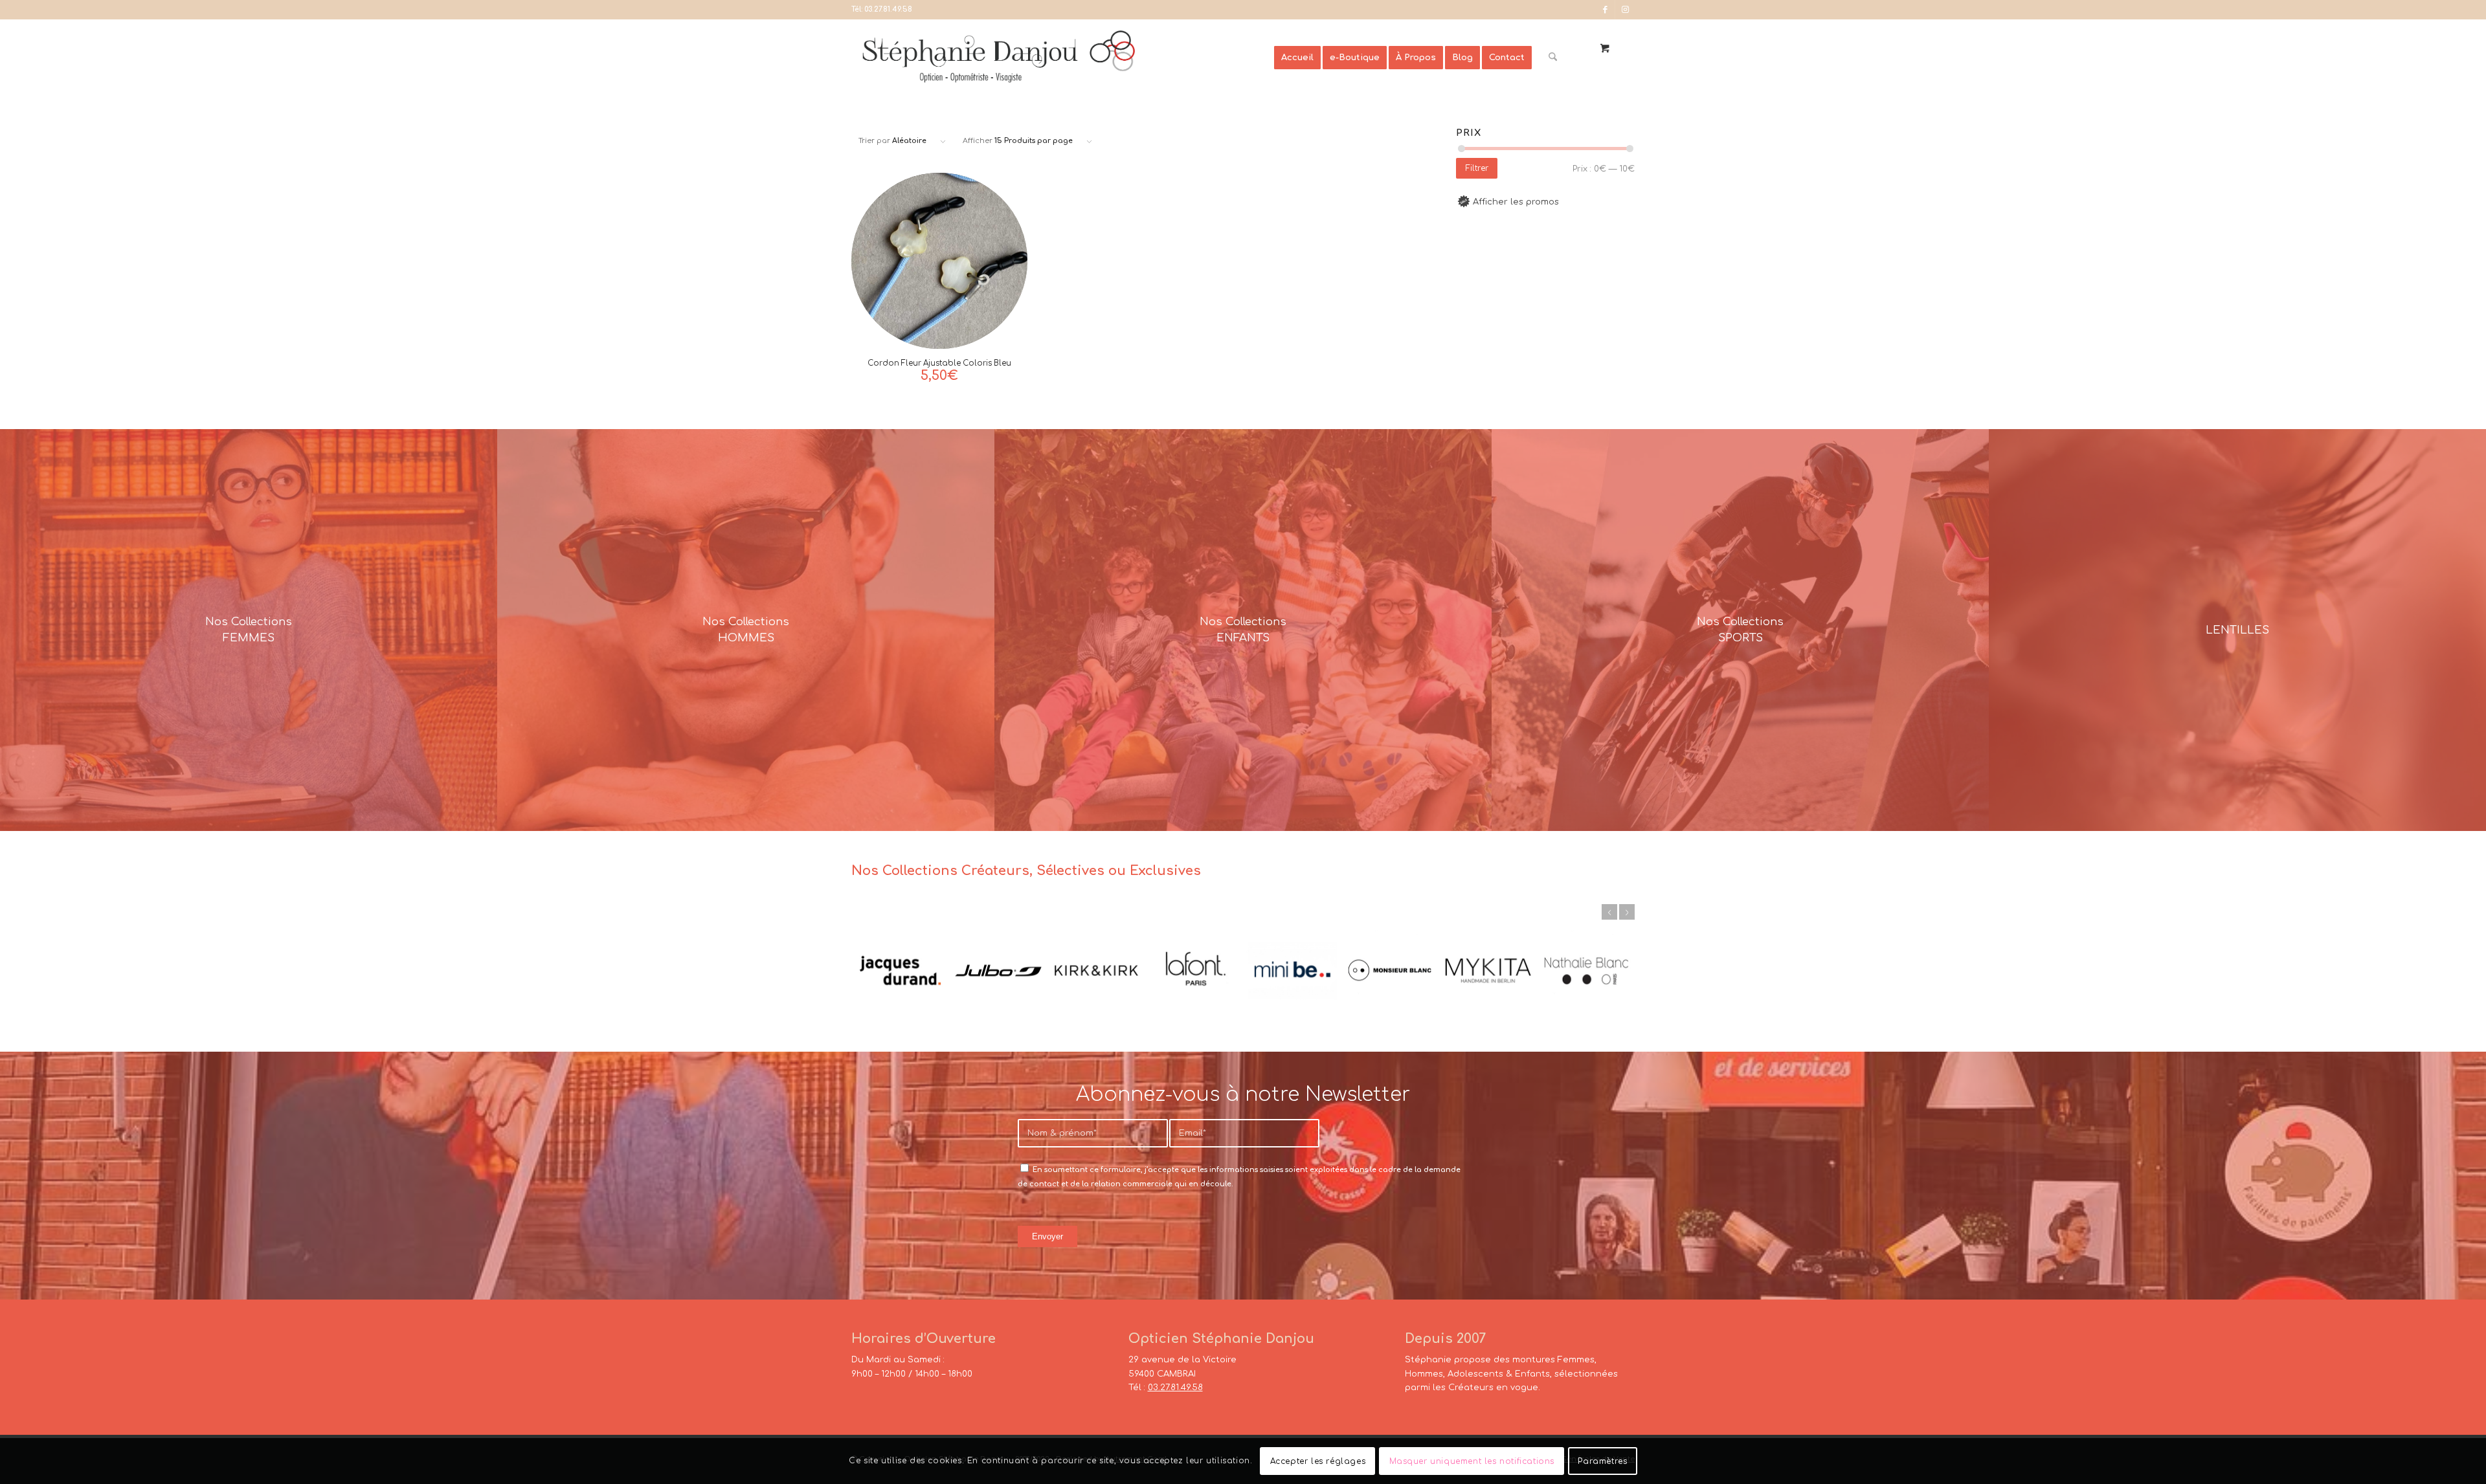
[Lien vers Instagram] (1625, 10)
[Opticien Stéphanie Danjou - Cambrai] (1063, 58)
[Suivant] (1627, 912)
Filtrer (1477, 168)
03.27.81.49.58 (888, 9)
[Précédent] (1609, 912)
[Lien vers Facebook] (1605, 10)
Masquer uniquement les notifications (1472, 1461)
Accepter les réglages (1318, 1461)
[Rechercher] (1553, 58)
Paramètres (1602, 1461)
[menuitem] (1297, 58)
